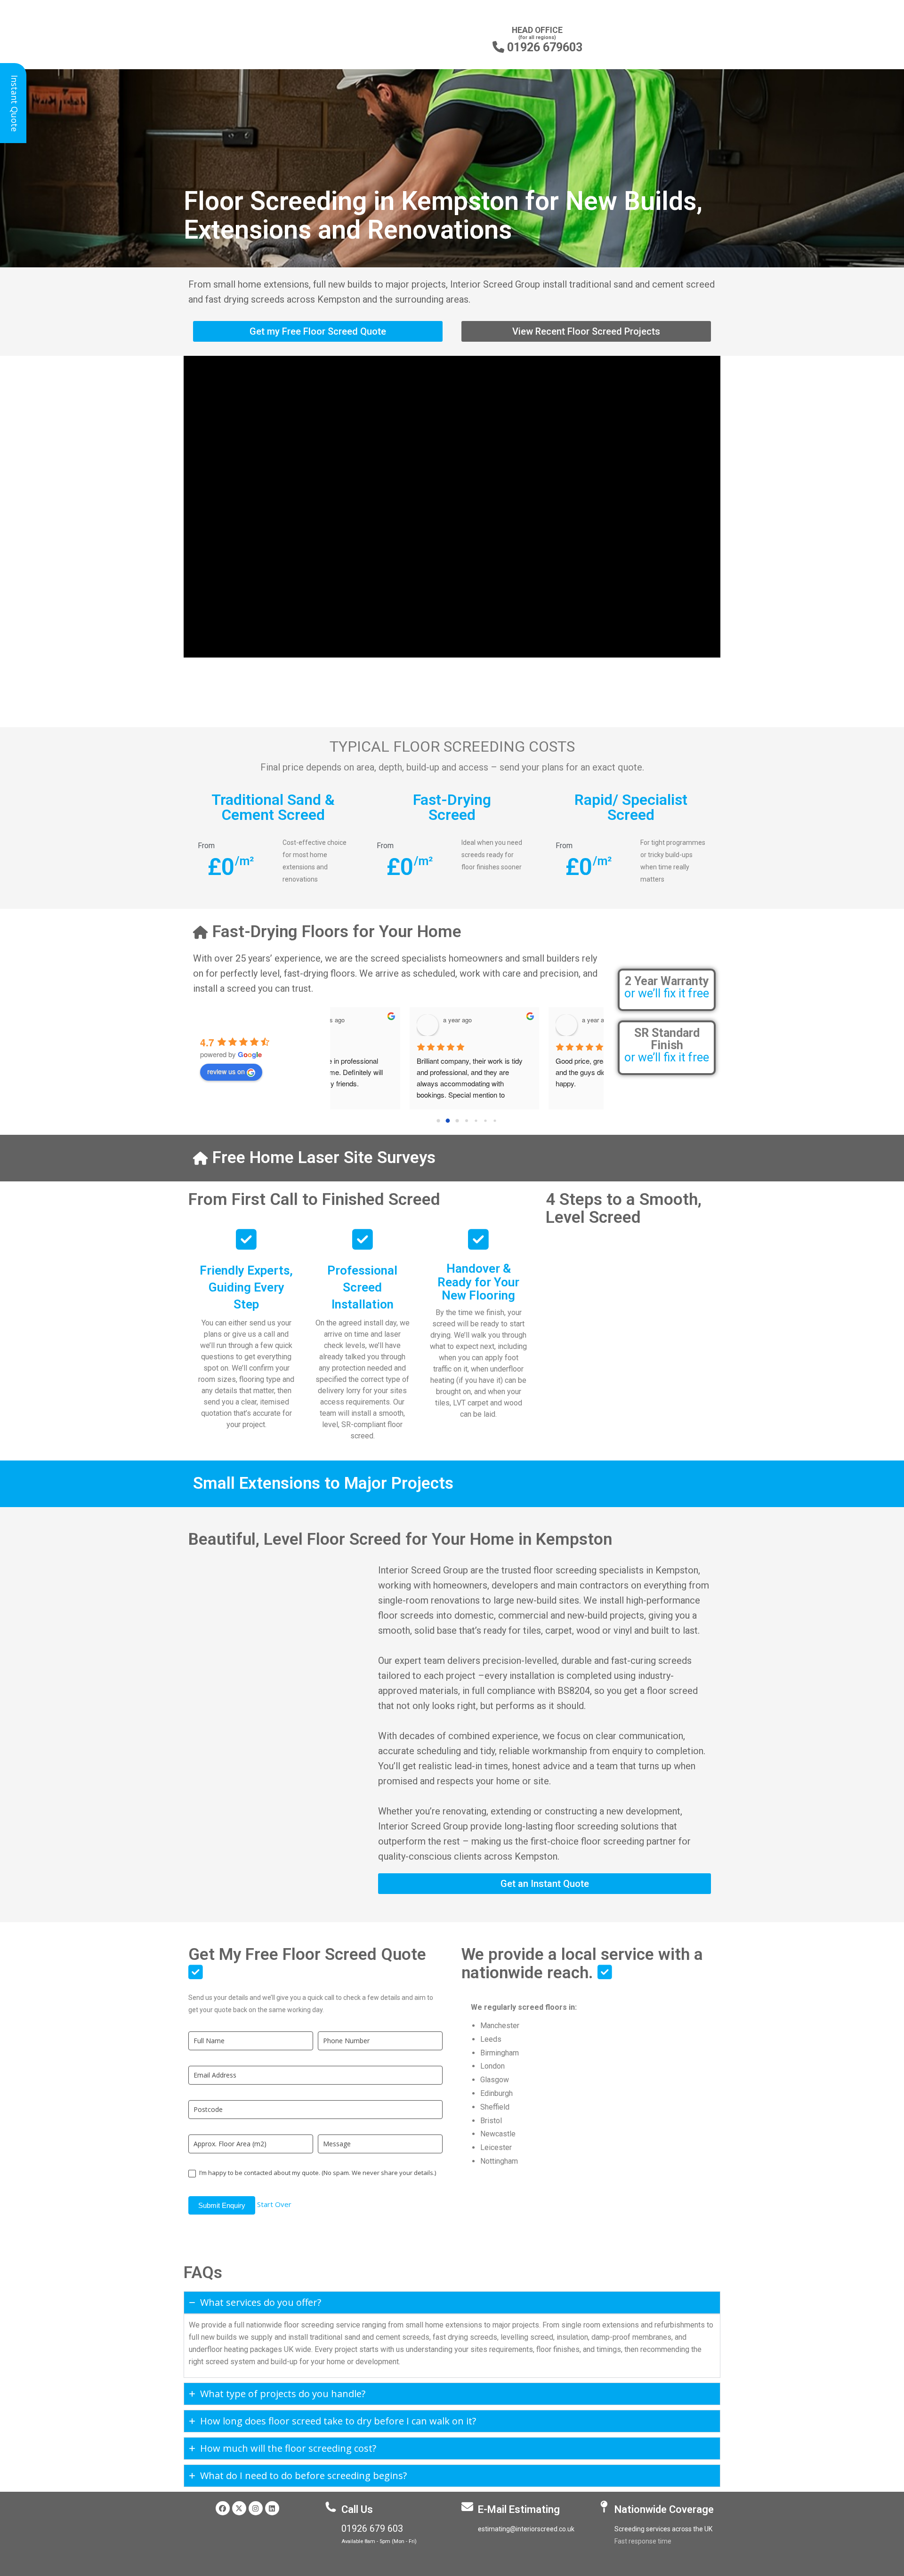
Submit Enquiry (222, 2205)
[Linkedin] (272, 2508)
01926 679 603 (372, 2529)
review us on (226, 1071)
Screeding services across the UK (663, 2529)
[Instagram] (256, 2508)
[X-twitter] (239, 2508)
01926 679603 (537, 47)
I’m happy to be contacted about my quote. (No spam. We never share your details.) (317, 2173)
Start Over (274, 2204)
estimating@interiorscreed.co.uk (526, 2529)
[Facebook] (223, 2508)
